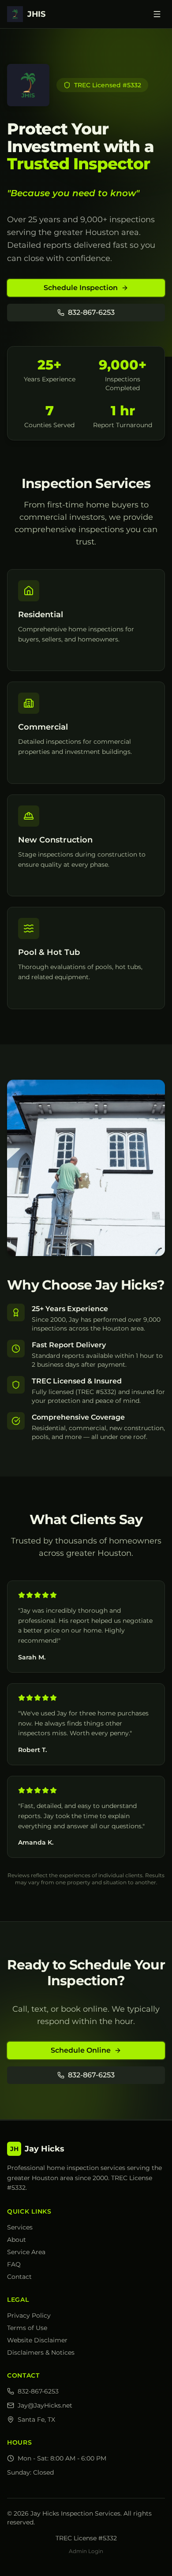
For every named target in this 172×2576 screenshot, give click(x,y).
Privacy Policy (29, 2315)
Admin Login (86, 2551)
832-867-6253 (91, 312)
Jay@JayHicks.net (45, 2405)
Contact (19, 2277)
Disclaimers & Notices (41, 2352)
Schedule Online (81, 2050)
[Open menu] (157, 14)
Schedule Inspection (81, 288)
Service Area (26, 2252)
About (17, 2240)
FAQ (14, 2264)
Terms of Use (27, 2328)
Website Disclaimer (37, 2340)
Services (20, 2227)
